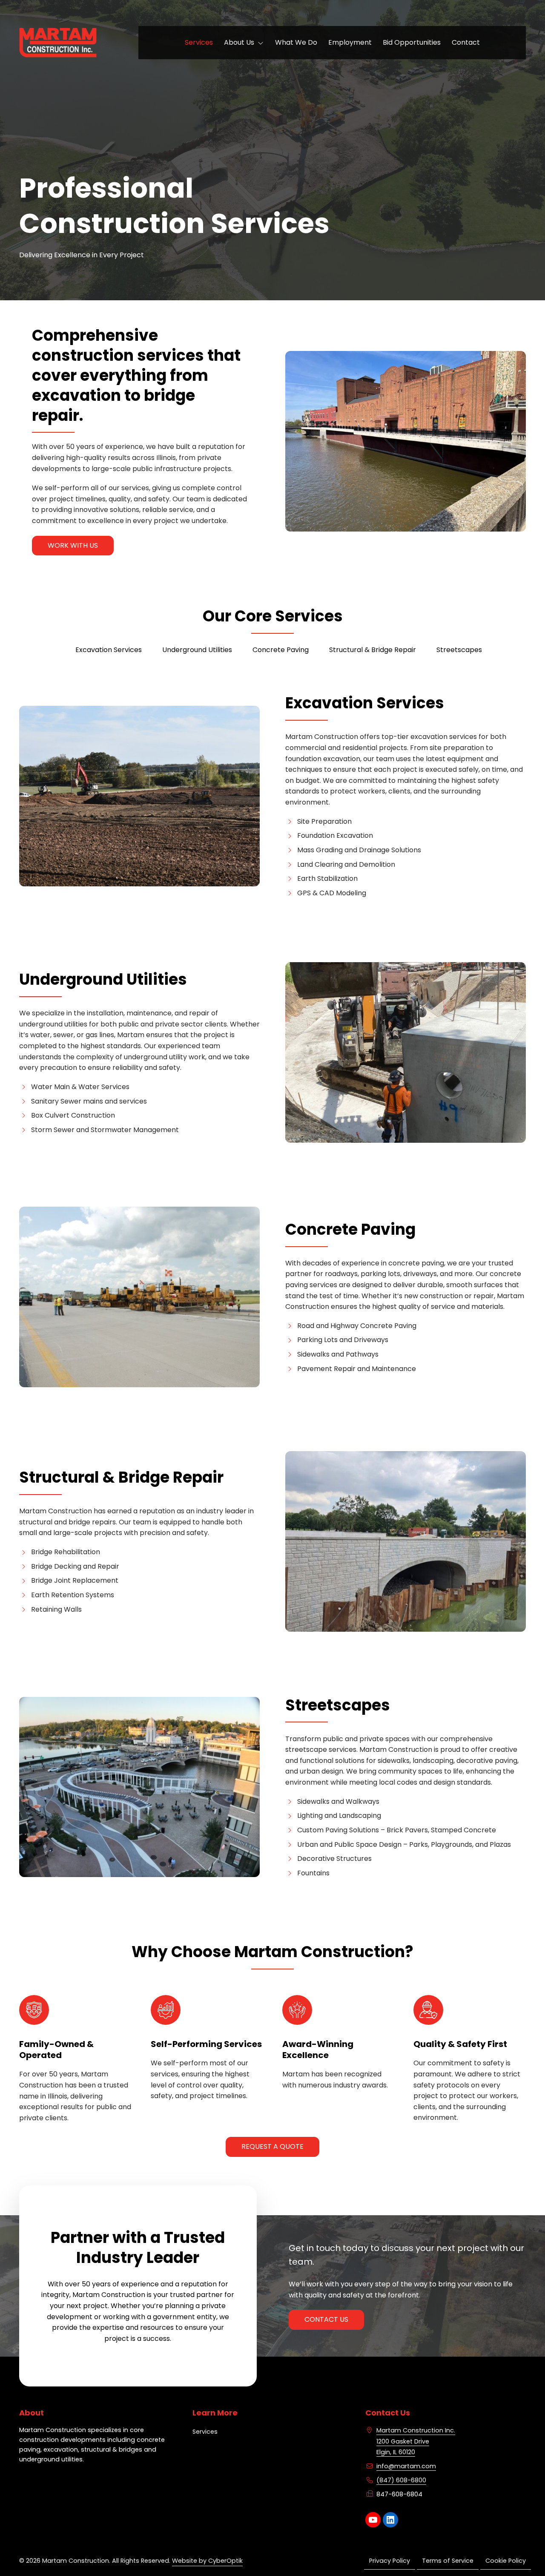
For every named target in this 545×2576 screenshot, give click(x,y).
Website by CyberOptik (207, 2561)
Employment (350, 42)
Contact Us (326, 2319)
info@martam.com (406, 2466)
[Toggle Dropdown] (262, 43)
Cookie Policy (506, 2561)
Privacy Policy (390, 2561)
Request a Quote (272, 2146)
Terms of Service (448, 2561)
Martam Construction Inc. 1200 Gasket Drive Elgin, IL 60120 (416, 2441)
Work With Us (73, 545)
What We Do (296, 42)
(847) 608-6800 (401, 2480)
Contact (466, 42)
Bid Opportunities (412, 42)
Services (199, 42)
